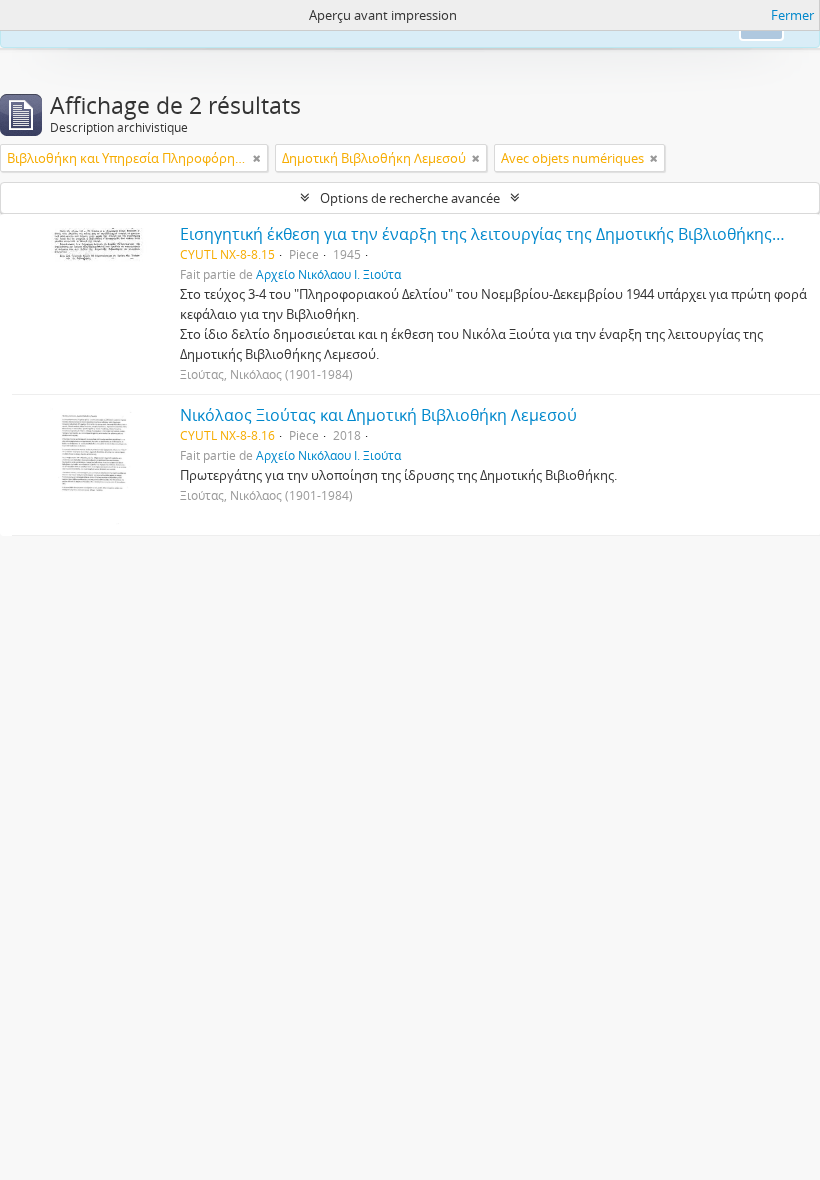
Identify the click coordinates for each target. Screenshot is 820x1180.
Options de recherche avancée (410, 198)
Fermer (792, 15)
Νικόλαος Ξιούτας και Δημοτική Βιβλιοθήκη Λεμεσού (378, 415)
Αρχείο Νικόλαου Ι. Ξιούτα (328, 274)
